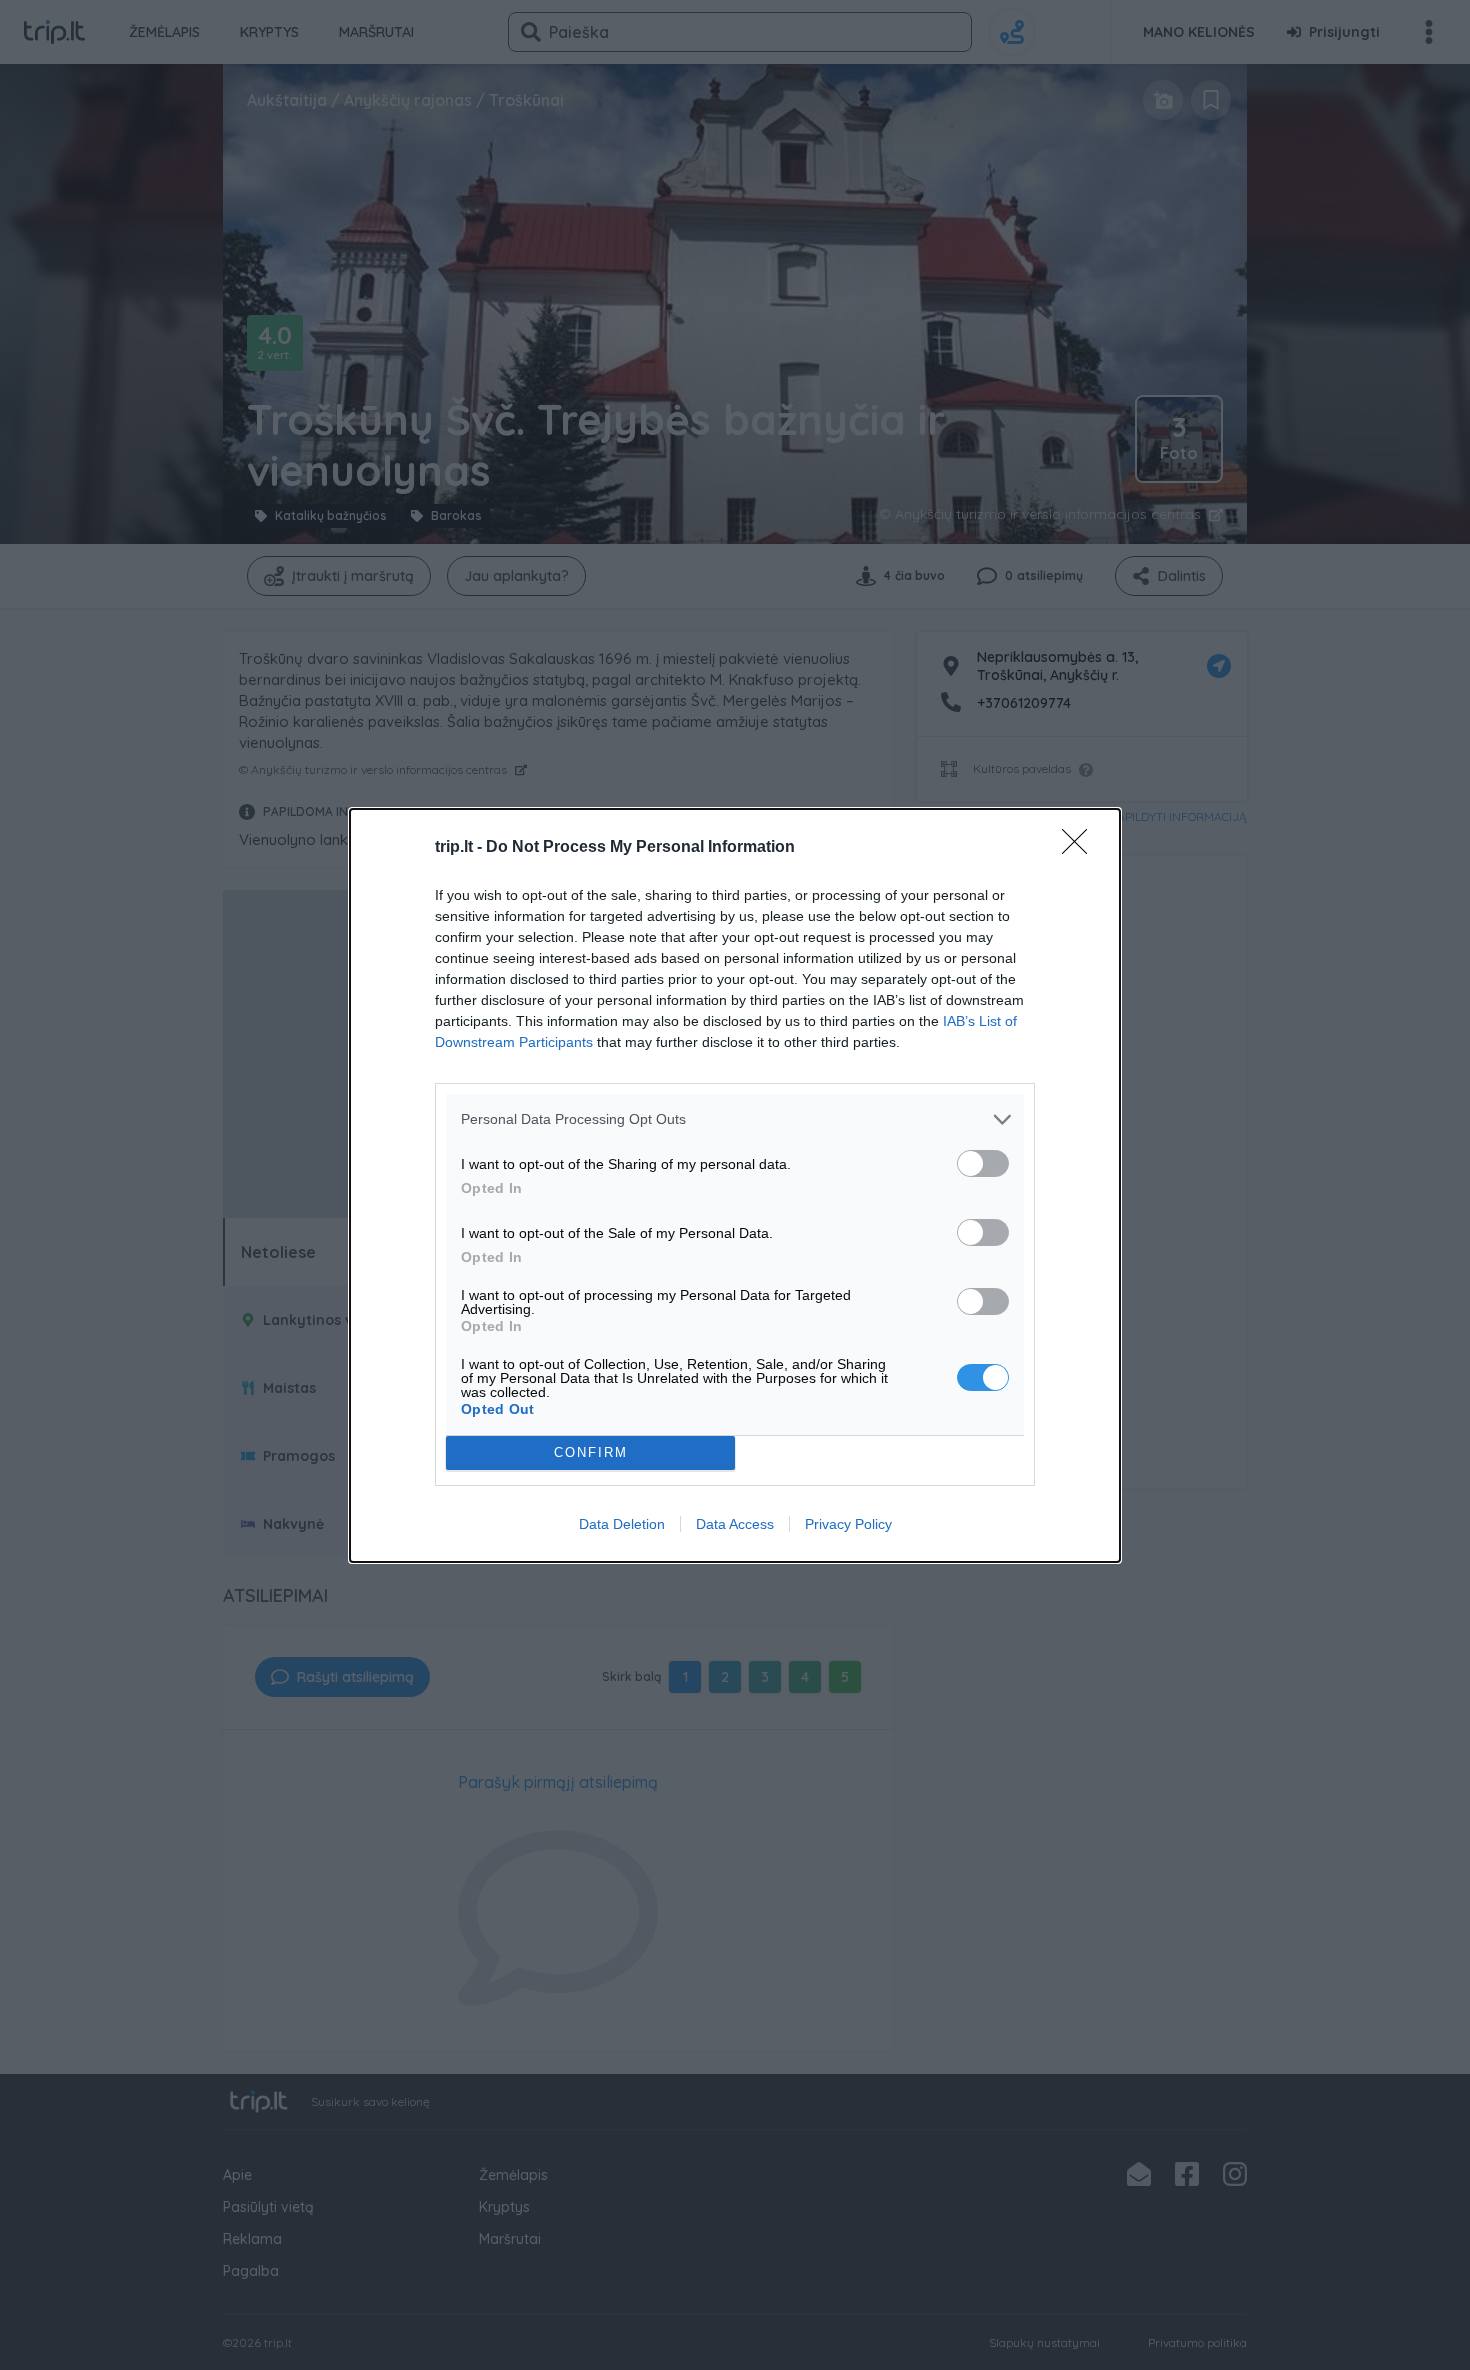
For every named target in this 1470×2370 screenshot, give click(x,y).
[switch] (983, 1163)
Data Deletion (622, 1524)
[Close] (1081, 848)
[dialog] (735, 1185)
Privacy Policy (848, 1524)
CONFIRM (591, 1452)
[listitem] (735, 1119)
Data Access (735, 1524)
